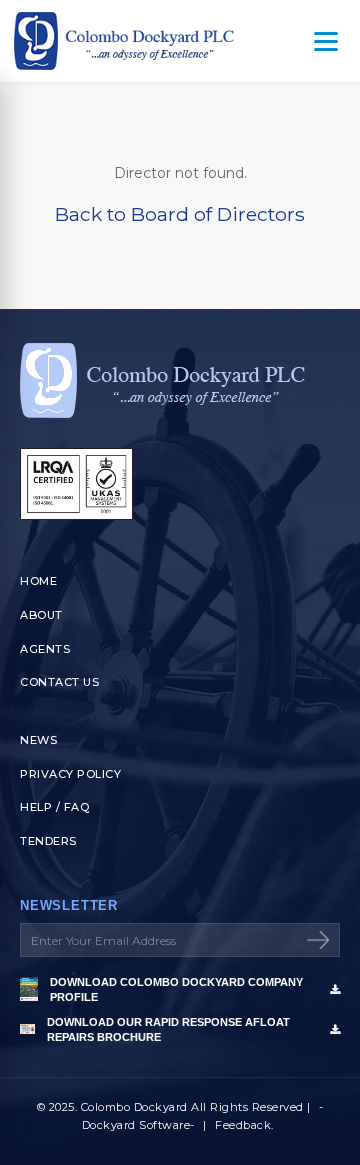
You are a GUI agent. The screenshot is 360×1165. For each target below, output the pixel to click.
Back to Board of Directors (180, 214)
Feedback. (243, 1125)
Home (38, 581)
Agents (45, 649)
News (38, 740)
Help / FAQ (54, 807)
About (41, 615)
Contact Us (59, 682)
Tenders (48, 841)
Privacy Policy (70, 774)
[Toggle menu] (326, 41)
